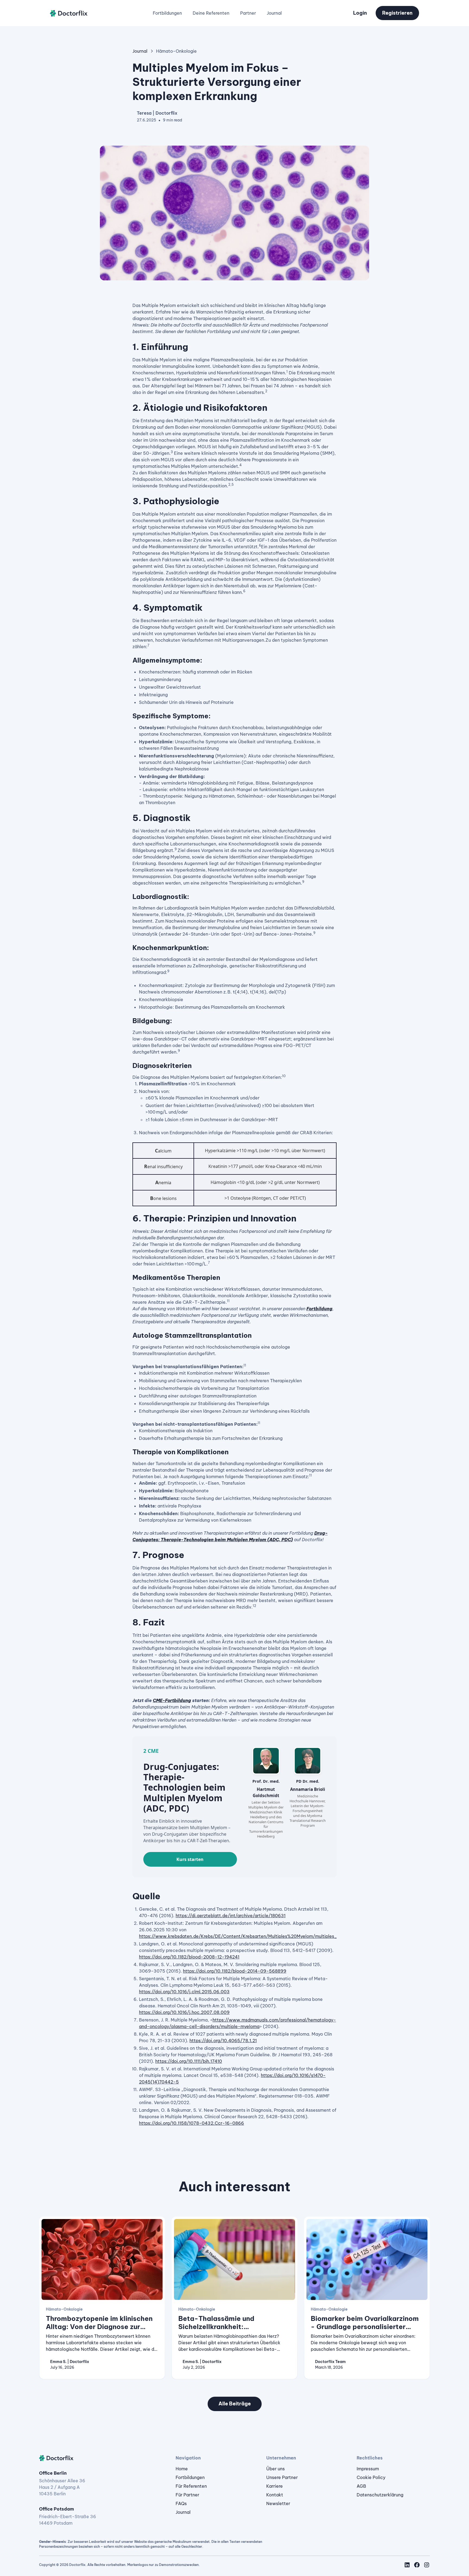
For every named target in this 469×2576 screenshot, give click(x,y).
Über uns (275, 2469)
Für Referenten (191, 2486)
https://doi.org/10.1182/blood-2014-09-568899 (235, 1971)
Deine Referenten (211, 13)
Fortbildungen (167, 13)
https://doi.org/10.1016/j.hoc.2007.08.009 (184, 2012)
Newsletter (278, 2503)
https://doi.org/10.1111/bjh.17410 (189, 2061)
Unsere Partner (282, 2477)
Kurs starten (190, 1859)
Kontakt (275, 2495)
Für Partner (187, 2495)
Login (360, 13)
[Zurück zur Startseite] (69, 13)
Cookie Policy (371, 2477)
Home (182, 2469)
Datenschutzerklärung (380, 2495)
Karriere (275, 2486)
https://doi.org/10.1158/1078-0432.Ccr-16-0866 (191, 2123)
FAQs (181, 2503)
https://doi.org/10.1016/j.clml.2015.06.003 (184, 1992)
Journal (274, 13)
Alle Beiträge (235, 2404)
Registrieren (397, 13)
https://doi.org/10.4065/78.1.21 (223, 2041)
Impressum (368, 2469)
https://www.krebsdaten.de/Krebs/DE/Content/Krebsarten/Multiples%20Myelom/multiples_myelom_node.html (258, 1936)
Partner (248, 13)
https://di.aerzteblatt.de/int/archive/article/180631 (231, 1916)
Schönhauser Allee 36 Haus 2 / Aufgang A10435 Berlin (62, 2487)
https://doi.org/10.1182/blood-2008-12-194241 (189, 1957)
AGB (361, 2486)
